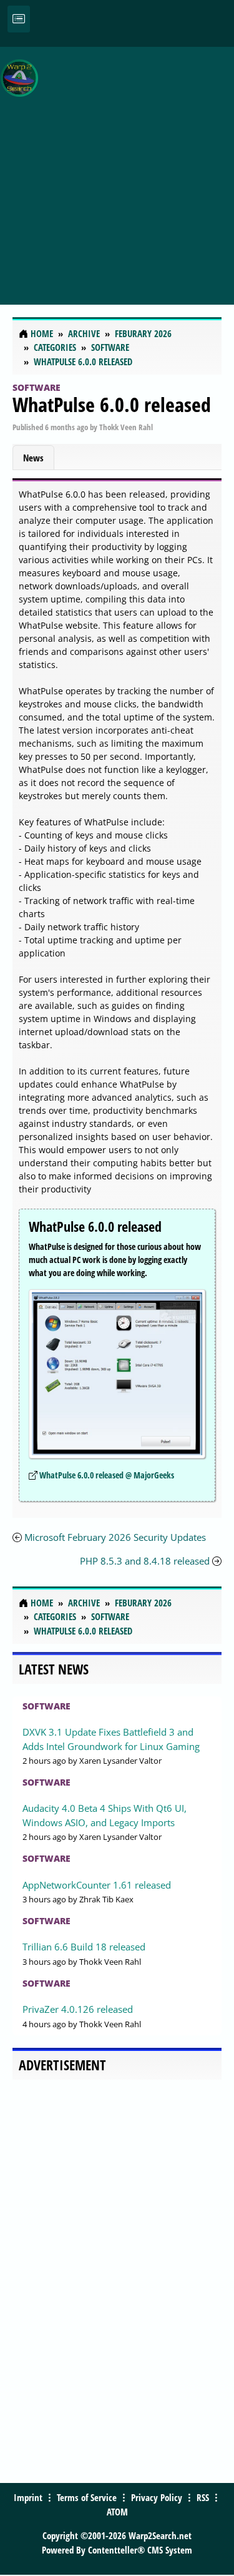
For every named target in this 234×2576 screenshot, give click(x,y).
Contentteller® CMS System (140, 2550)
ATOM (117, 2512)
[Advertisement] (117, 169)
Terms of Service (87, 2497)
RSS (203, 2497)
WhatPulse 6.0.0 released (112, 404)
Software (37, 387)
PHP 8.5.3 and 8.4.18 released (145, 1561)
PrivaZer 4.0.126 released (78, 2009)
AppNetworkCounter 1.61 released (97, 1885)
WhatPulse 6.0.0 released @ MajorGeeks (107, 1475)
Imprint (28, 2497)
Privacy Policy (157, 2497)
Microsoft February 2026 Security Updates (115, 1537)
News (33, 458)
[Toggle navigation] (19, 19)
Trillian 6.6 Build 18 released (84, 1947)
